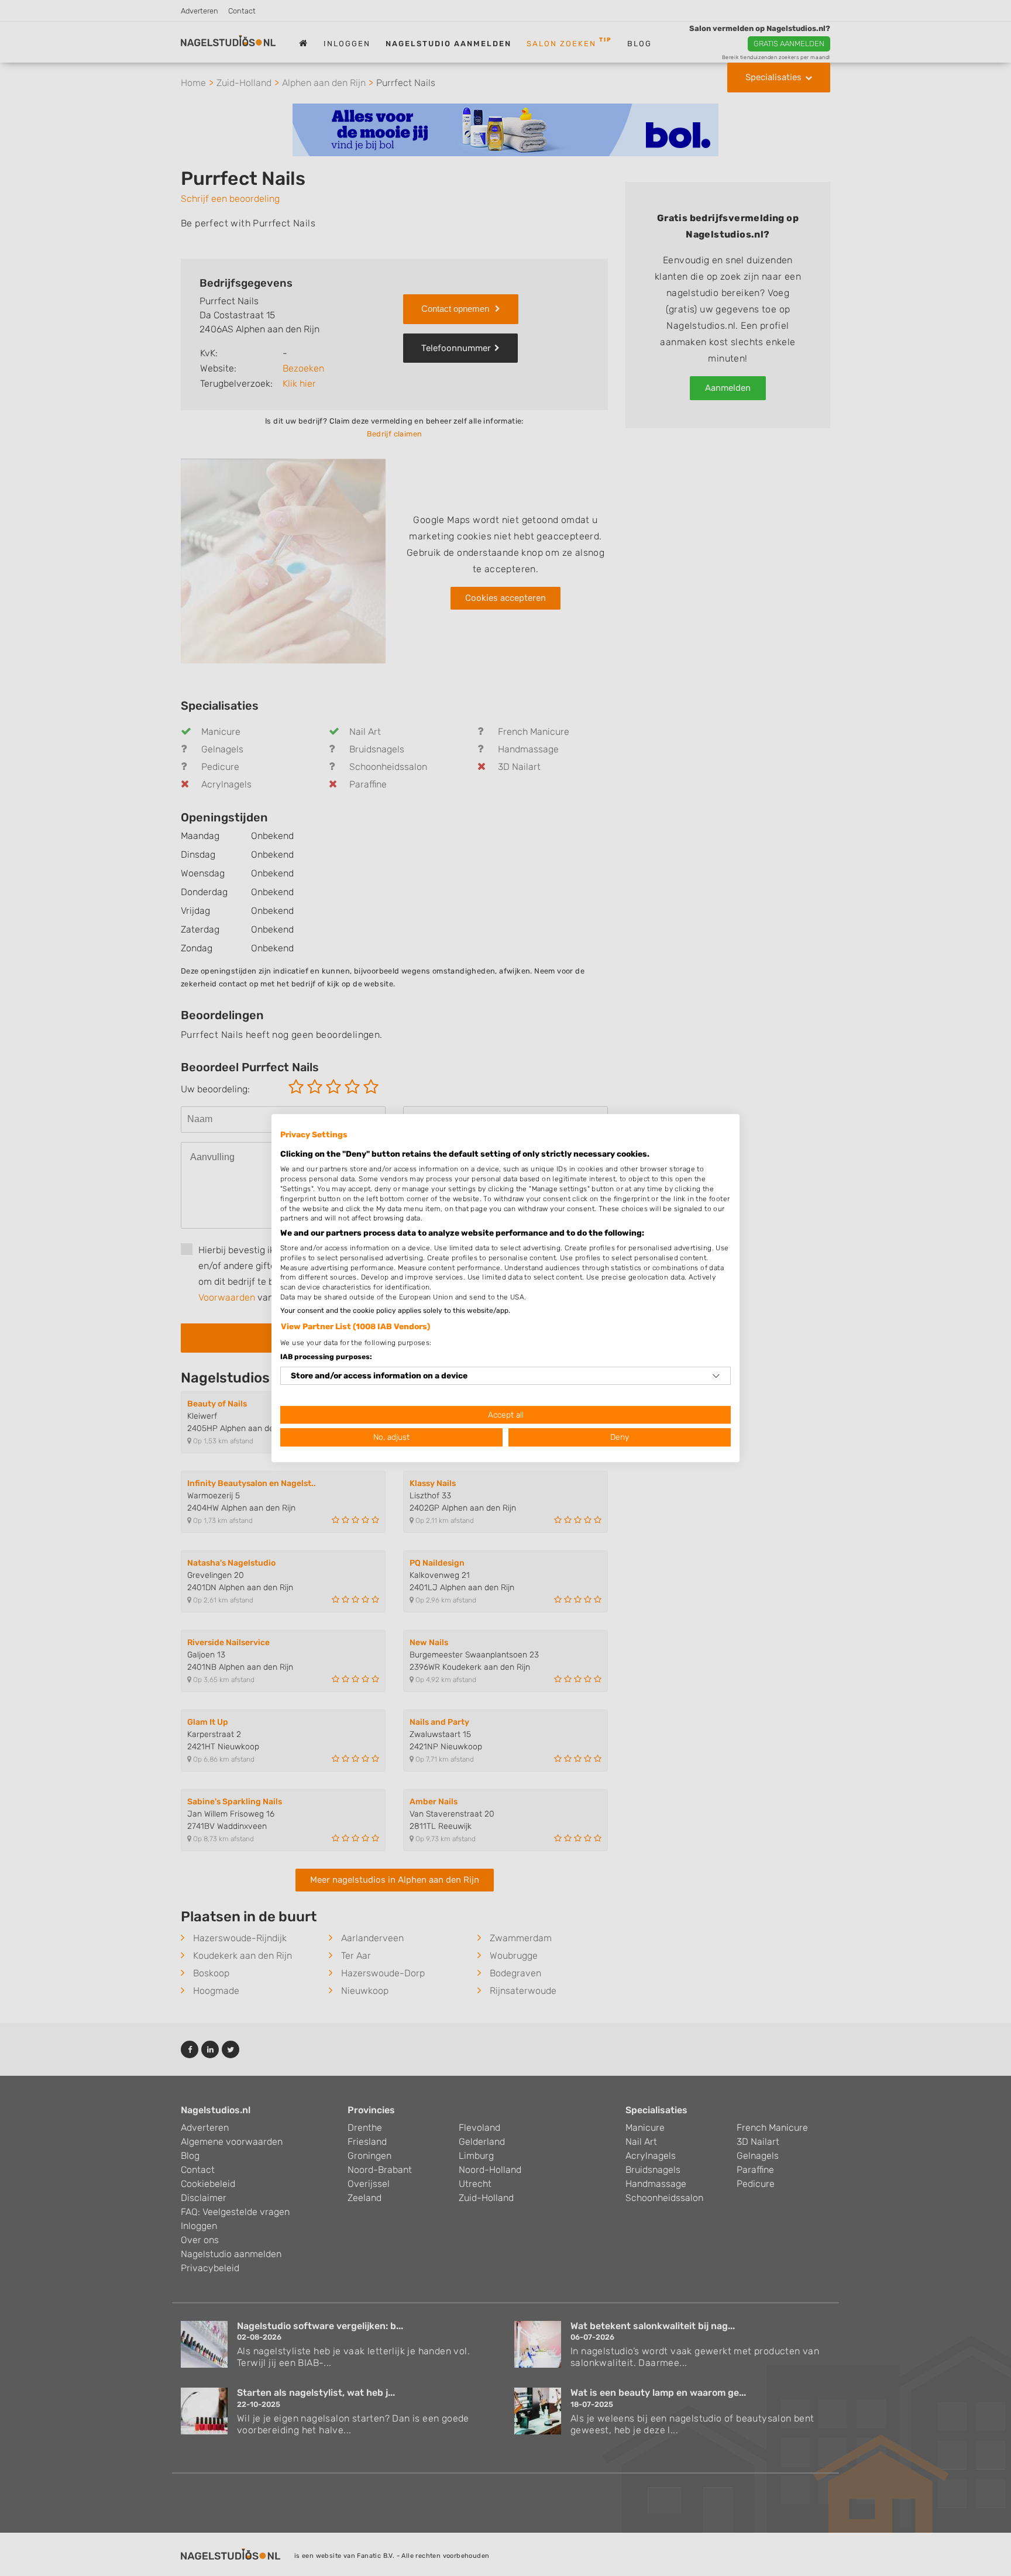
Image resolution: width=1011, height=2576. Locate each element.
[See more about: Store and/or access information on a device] (716, 1376)
